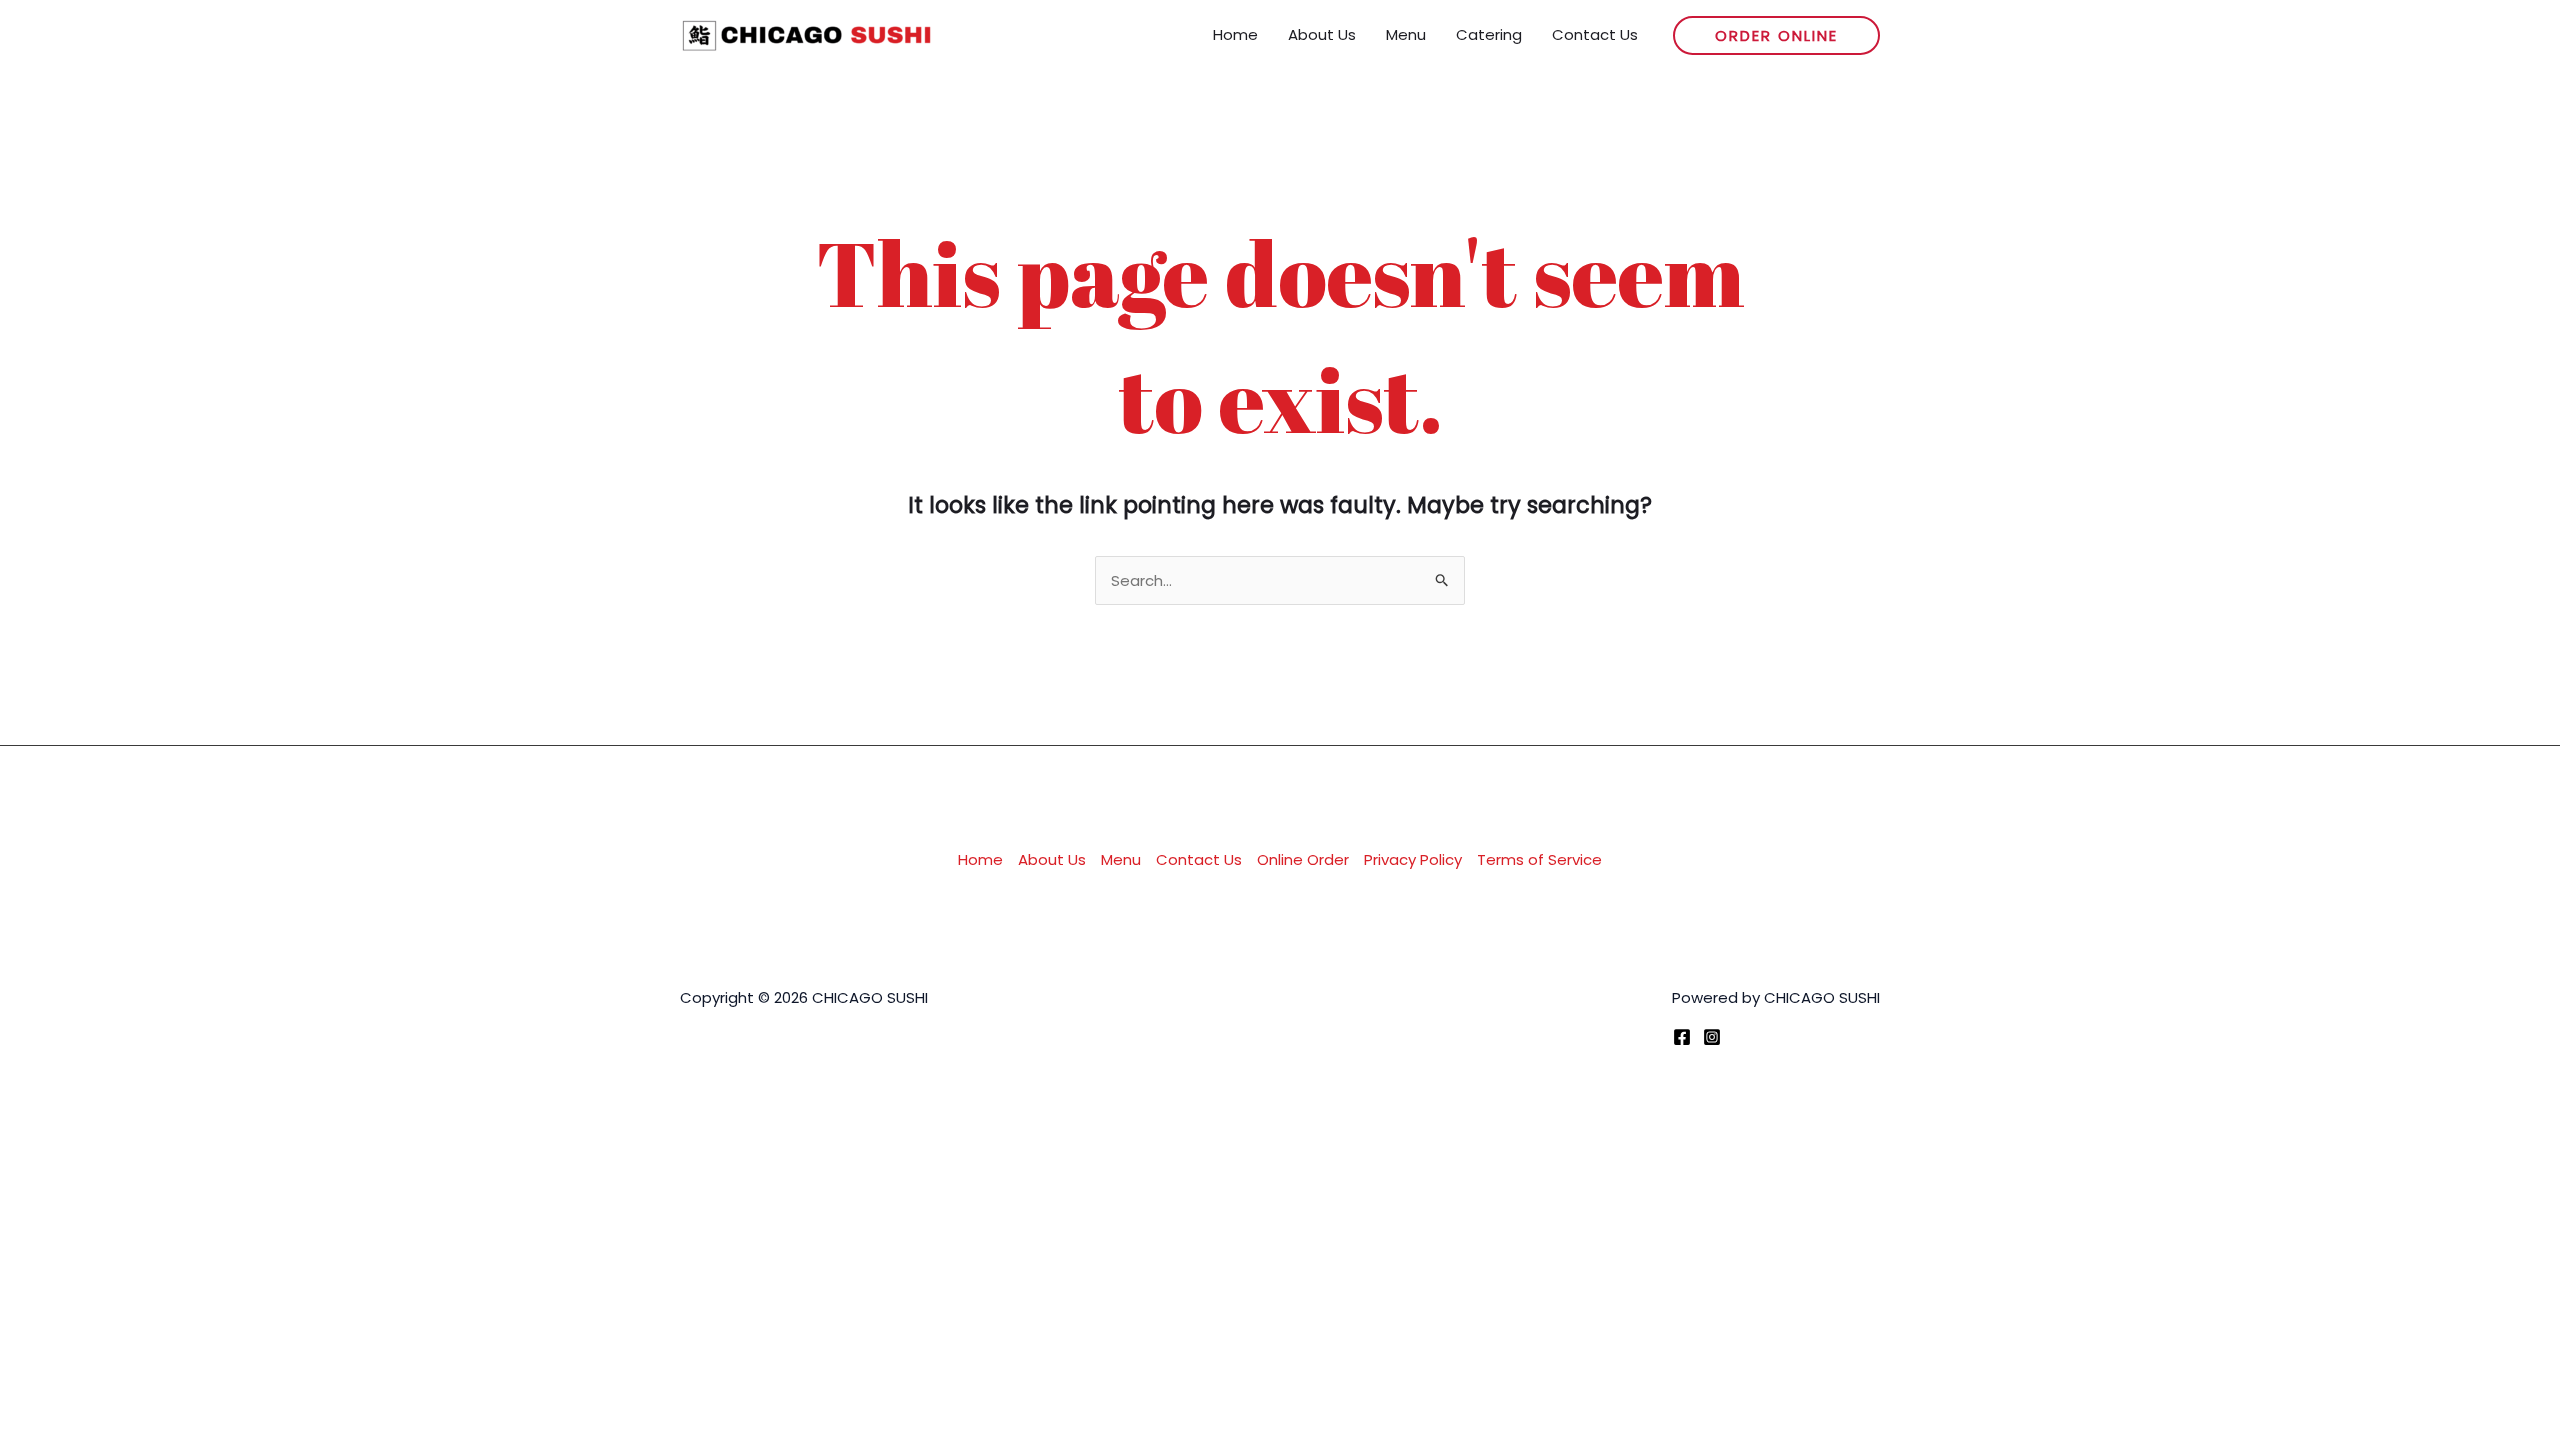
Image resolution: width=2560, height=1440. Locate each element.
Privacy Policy (1413, 859)
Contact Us (1199, 859)
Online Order (1303, 859)
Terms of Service (1539, 859)
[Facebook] (1682, 1037)
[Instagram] (1712, 1037)
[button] (1776, 35)
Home (980, 859)
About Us (1052, 859)
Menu (1121, 859)
